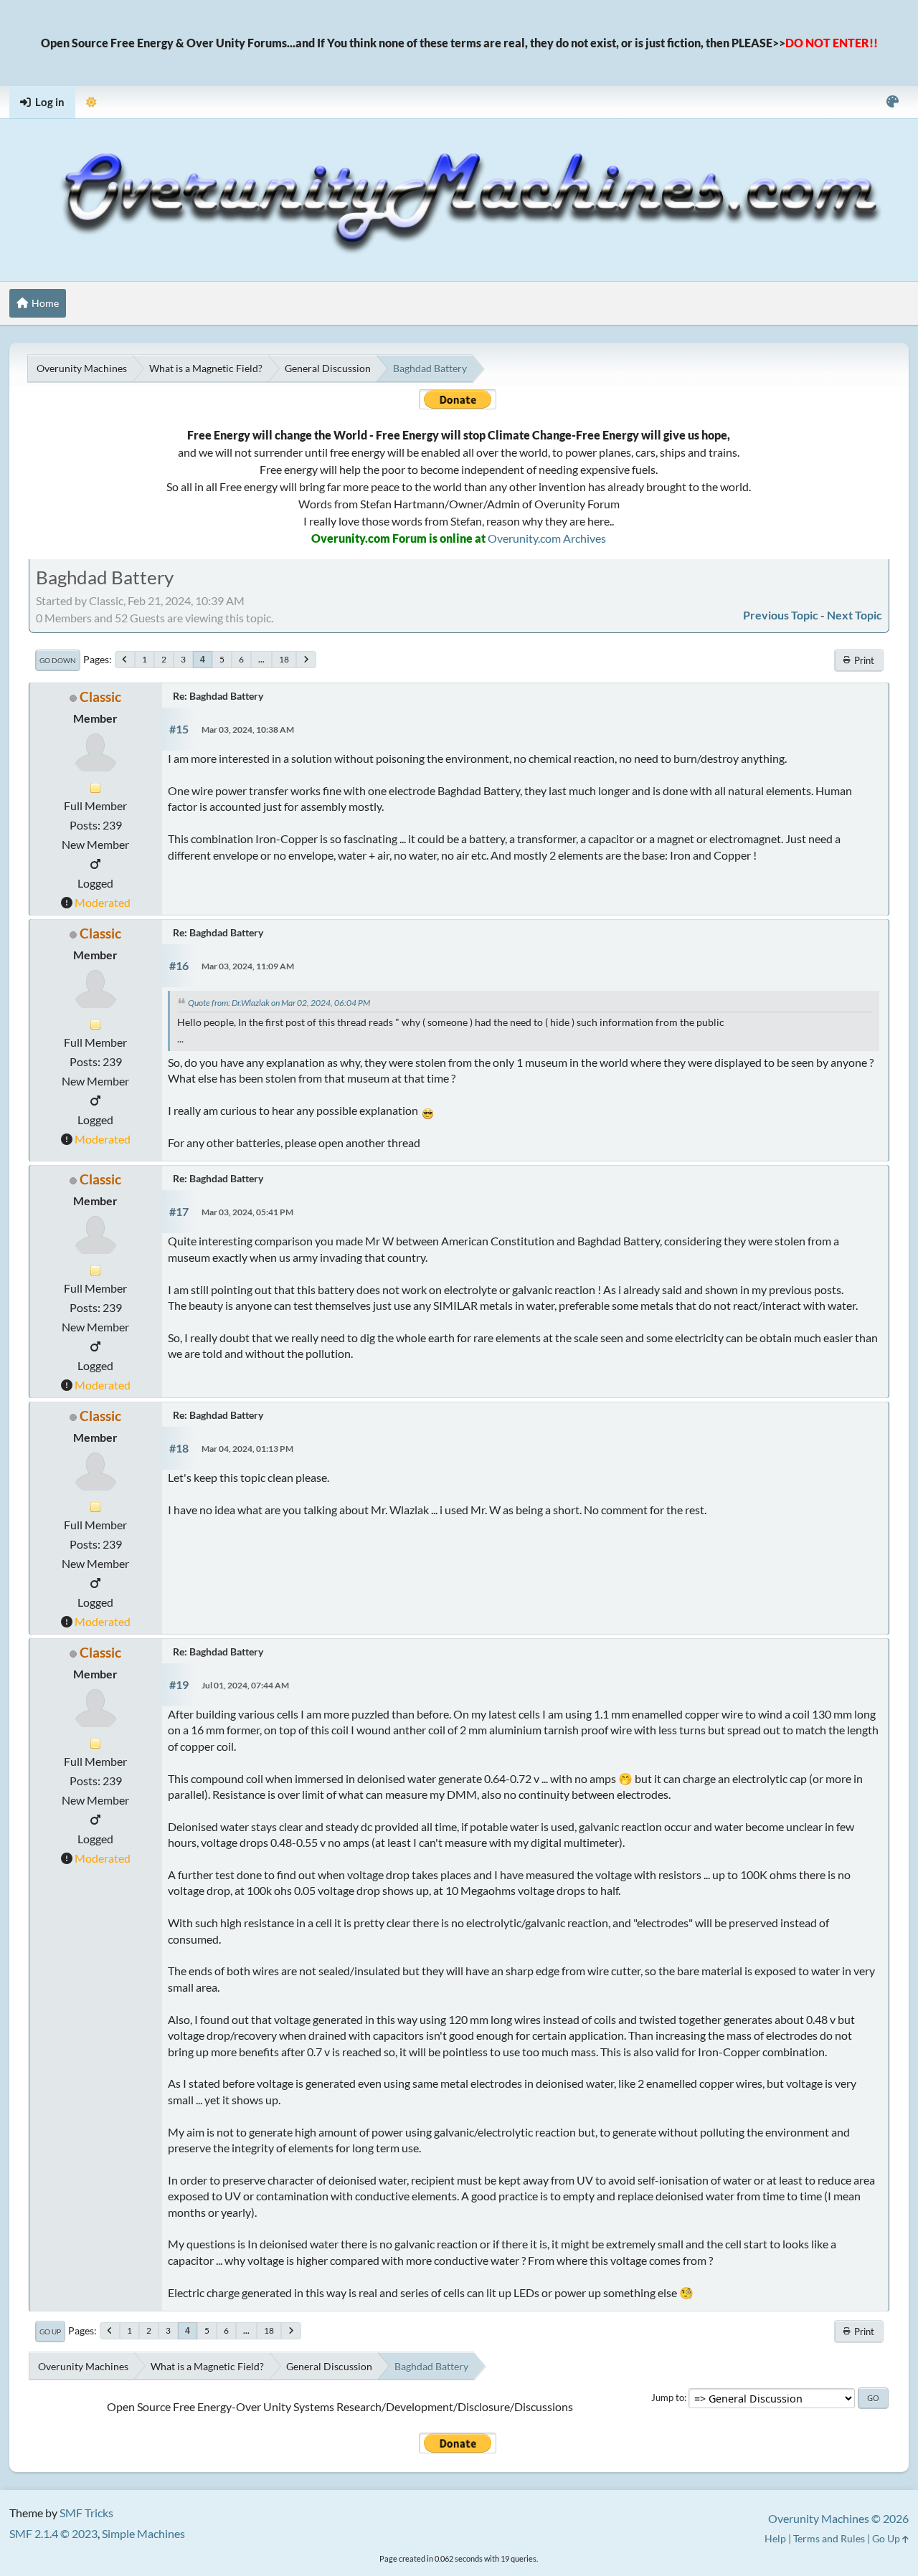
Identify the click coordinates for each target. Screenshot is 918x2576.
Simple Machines (143, 2533)
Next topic (855, 615)
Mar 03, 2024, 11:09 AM (248, 966)
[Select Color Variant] (893, 102)
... (261, 659)
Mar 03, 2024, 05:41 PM (247, 1212)
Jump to (668, 2397)
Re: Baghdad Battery (218, 696)
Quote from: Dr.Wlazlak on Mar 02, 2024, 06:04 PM (279, 1003)
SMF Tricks (86, 2513)
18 (284, 659)
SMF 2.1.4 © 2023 (53, 2533)
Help (775, 2538)
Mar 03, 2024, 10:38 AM (248, 729)
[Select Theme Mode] (91, 102)
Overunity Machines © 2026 (838, 2518)
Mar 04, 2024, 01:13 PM (247, 1449)
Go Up (50, 2332)
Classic (100, 697)
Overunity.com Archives (547, 538)
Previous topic (781, 615)
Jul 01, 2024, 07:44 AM (245, 1685)
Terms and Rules (829, 2538)
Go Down (58, 660)
